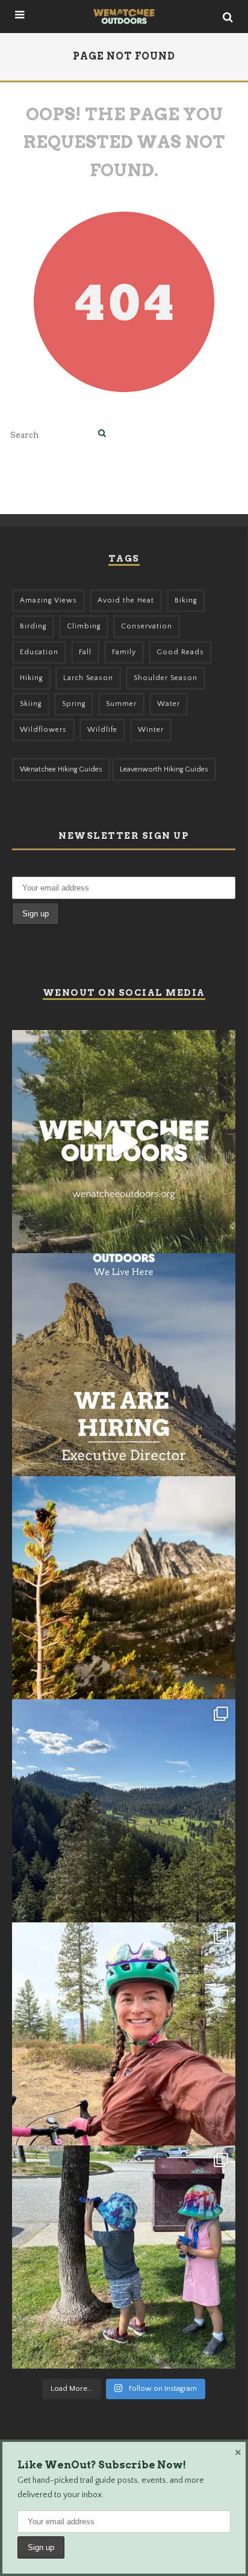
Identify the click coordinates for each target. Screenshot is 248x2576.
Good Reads (180, 652)
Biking (186, 600)
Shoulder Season (166, 678)
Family (124, 652)
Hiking (31, 678)
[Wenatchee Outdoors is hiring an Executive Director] (124, 1365)
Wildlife (102, 730)
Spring (74, 704)
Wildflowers (43, 730)
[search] (102, 434)
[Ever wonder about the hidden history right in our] (124, 1811)
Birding (33, 626)
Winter (151, 730)
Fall (85, 652)
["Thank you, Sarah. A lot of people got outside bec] (124, 2034)
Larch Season (88, 678)
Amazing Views (48, 600)
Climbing (84, 626)
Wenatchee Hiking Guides (61, 769)
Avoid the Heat (126, 600)
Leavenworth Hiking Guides (164, 769)
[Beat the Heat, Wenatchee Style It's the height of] (124, 1142)
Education (39, 652)
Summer (121, 704)
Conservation (147, 626)
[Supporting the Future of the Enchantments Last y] (124, 1588)
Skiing (31, 704)
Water (169, 704)
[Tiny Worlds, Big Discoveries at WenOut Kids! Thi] (124, 2257)
